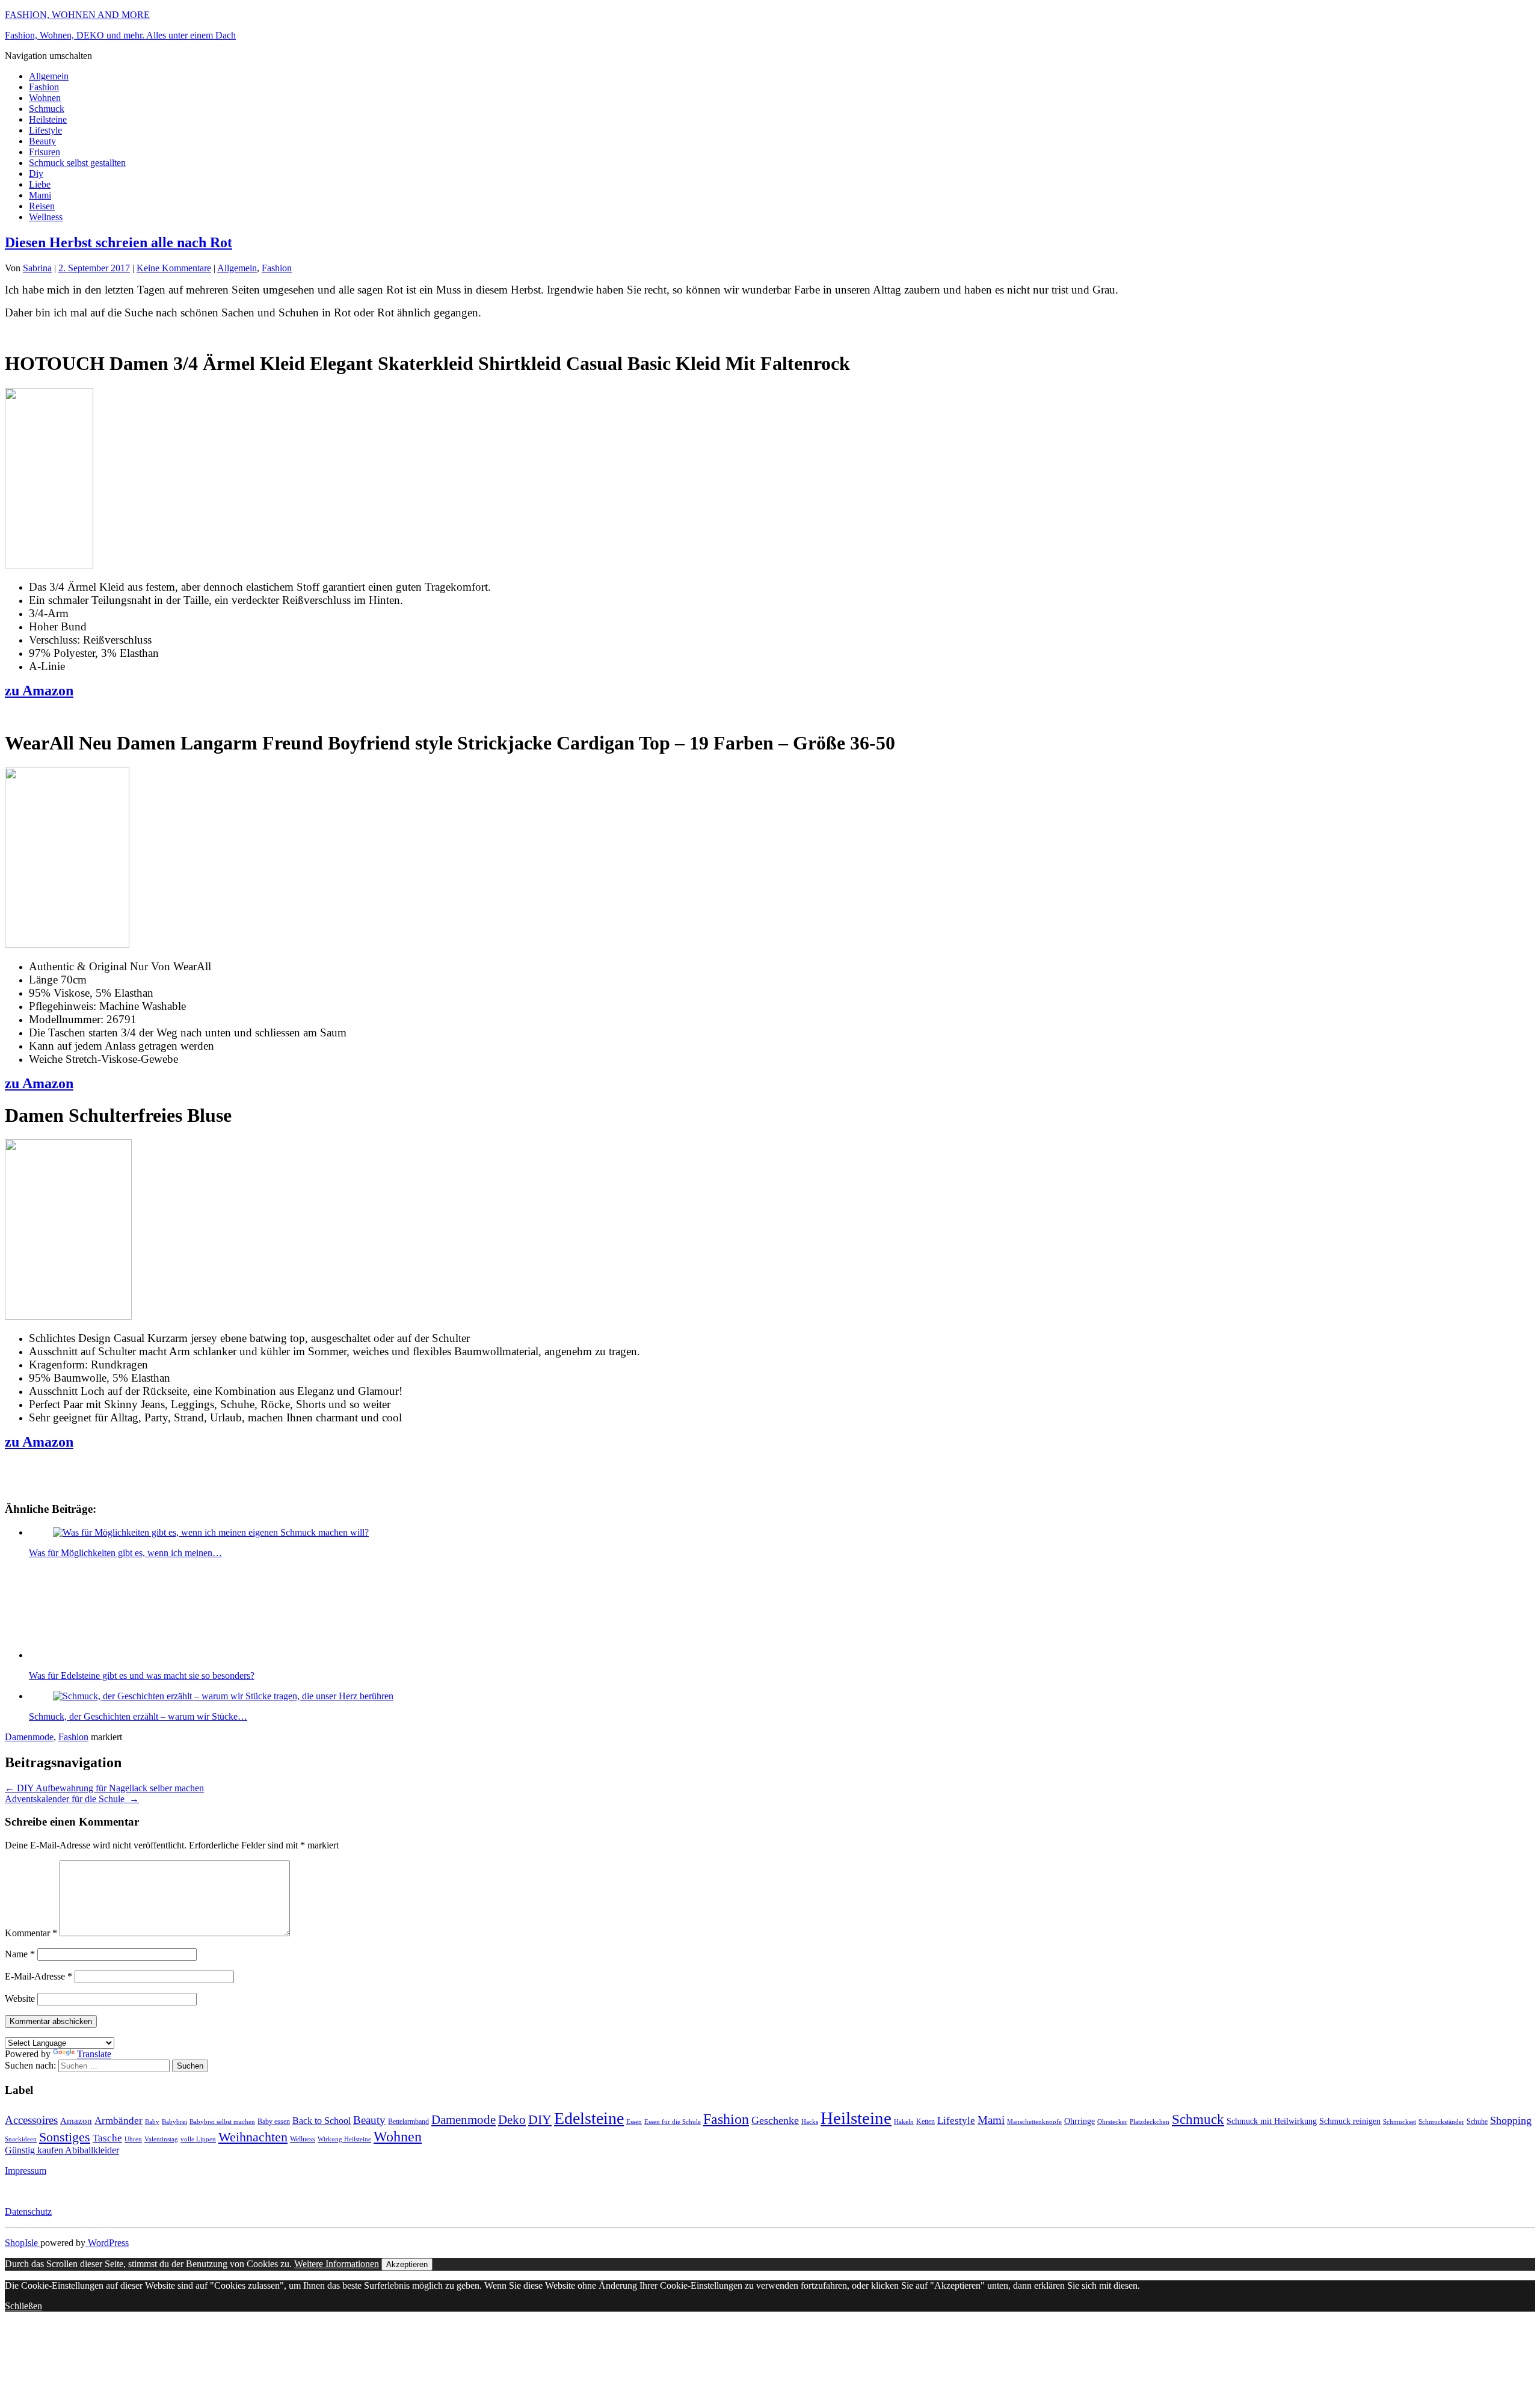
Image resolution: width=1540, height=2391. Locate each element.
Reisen (42, 206)
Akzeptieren (407, 2264)
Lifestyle (45, 130)
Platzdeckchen (1150, 2122)
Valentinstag (161, 2139)
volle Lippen (198, 2139)
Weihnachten (253, 2137)
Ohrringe (1080, 2121)
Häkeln (904, 2122)
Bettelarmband (408, 2122)
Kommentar (31, 1933)
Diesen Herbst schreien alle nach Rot (119, 242)
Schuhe (1477, 2122)
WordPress (107, 2243)
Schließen (23, 2306)
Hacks (810, 2122)
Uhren (133, 2139)
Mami (40, 195)
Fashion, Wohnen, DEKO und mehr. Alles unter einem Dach (120, 35)
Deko (512, 2120)
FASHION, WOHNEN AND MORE (77, 15)
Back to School (322, 2121)
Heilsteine (48, 119)
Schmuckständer (1441, 2122)
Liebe (40, 184)
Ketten (926, 2122)
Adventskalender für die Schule (72, 1799)
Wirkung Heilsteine (344, 2139)
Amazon (76, 2121)
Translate (94, 2054)
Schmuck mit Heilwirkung (1272, 2121)
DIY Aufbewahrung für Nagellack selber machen (104, 1788)
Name (20, 1954)
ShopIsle (23, 2243)
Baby (152, 2122)
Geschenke (775, 2120)
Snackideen (21, 2139)
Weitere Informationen (337, 2264)
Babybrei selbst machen (222, 2122)
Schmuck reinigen (1350, 2121)
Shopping (1511, 2120)
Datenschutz (28, 2211)
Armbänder (119, 2121)
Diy (36, 174)
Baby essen (274, 2122)
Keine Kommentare (174, 268)
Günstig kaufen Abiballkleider (62, 2150)
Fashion (44, 87)
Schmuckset (1400, 2122)
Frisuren (45, 152)
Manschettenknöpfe (1034, 2122)
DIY (540, 2119)
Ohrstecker (1112, 2122)
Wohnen (45, 98)
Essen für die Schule (673, 2122)
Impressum (26, 2171)
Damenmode (29, 1737)
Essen (634, 2122)
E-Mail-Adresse (38, 1976)
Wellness (46, 217)
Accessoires (31, 2120)
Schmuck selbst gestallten (77, 163)
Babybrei (174, 2122)
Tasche (107, 2138)
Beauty (42, 141)
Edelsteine (589, 2118)
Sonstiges (65, 2137)
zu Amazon (39, 691)
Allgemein (49, 76)
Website (20, 1999)
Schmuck (47, 109)
